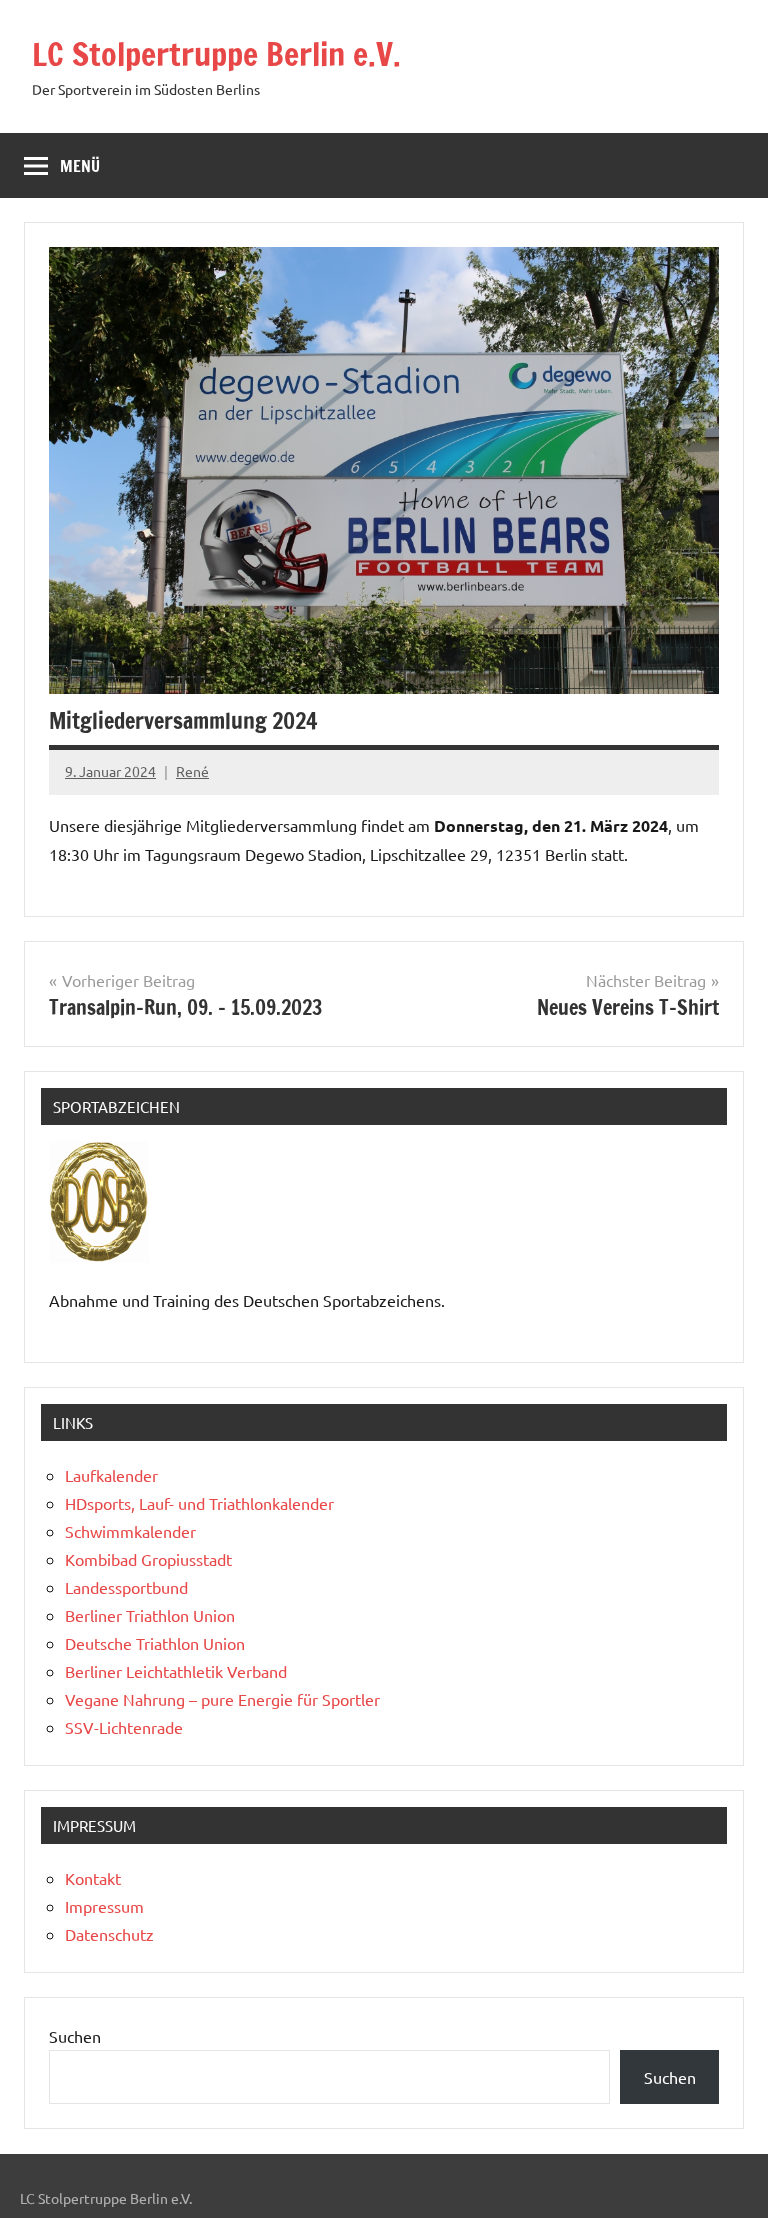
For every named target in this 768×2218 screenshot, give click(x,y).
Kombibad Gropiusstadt (148, 1559)
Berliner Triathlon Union (150, 1615)
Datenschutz (109, 1934)
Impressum (104, 1906)
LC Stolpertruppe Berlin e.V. (216, 54)
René (192, 771)
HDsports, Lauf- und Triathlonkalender (199, 1503)
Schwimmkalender (130, 1531)
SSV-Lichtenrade (124, 1727)
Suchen (75, 2036)
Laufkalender (111, 1475)
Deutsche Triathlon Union (155, 1643)
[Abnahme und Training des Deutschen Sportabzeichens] (99, 1256)
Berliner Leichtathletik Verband (176, 1671)
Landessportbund (126, 1587)
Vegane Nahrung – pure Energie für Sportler (222, 1699)
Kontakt (93, 1878)
